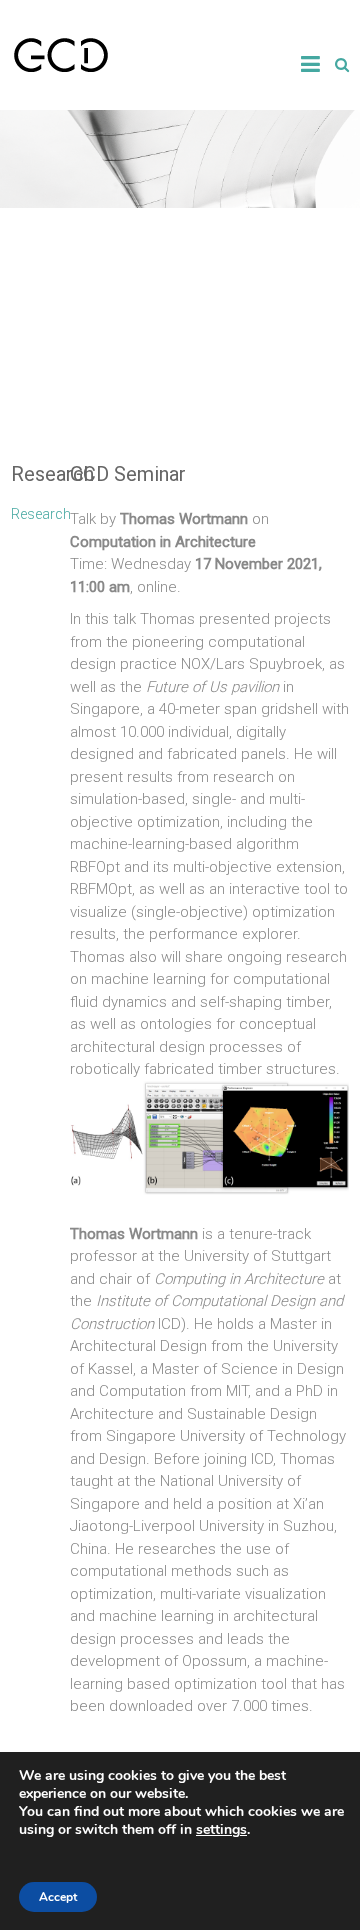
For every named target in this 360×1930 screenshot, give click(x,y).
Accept (58, 1897)
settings (221, 1830)
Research (41, 514)
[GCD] (61, 46)
